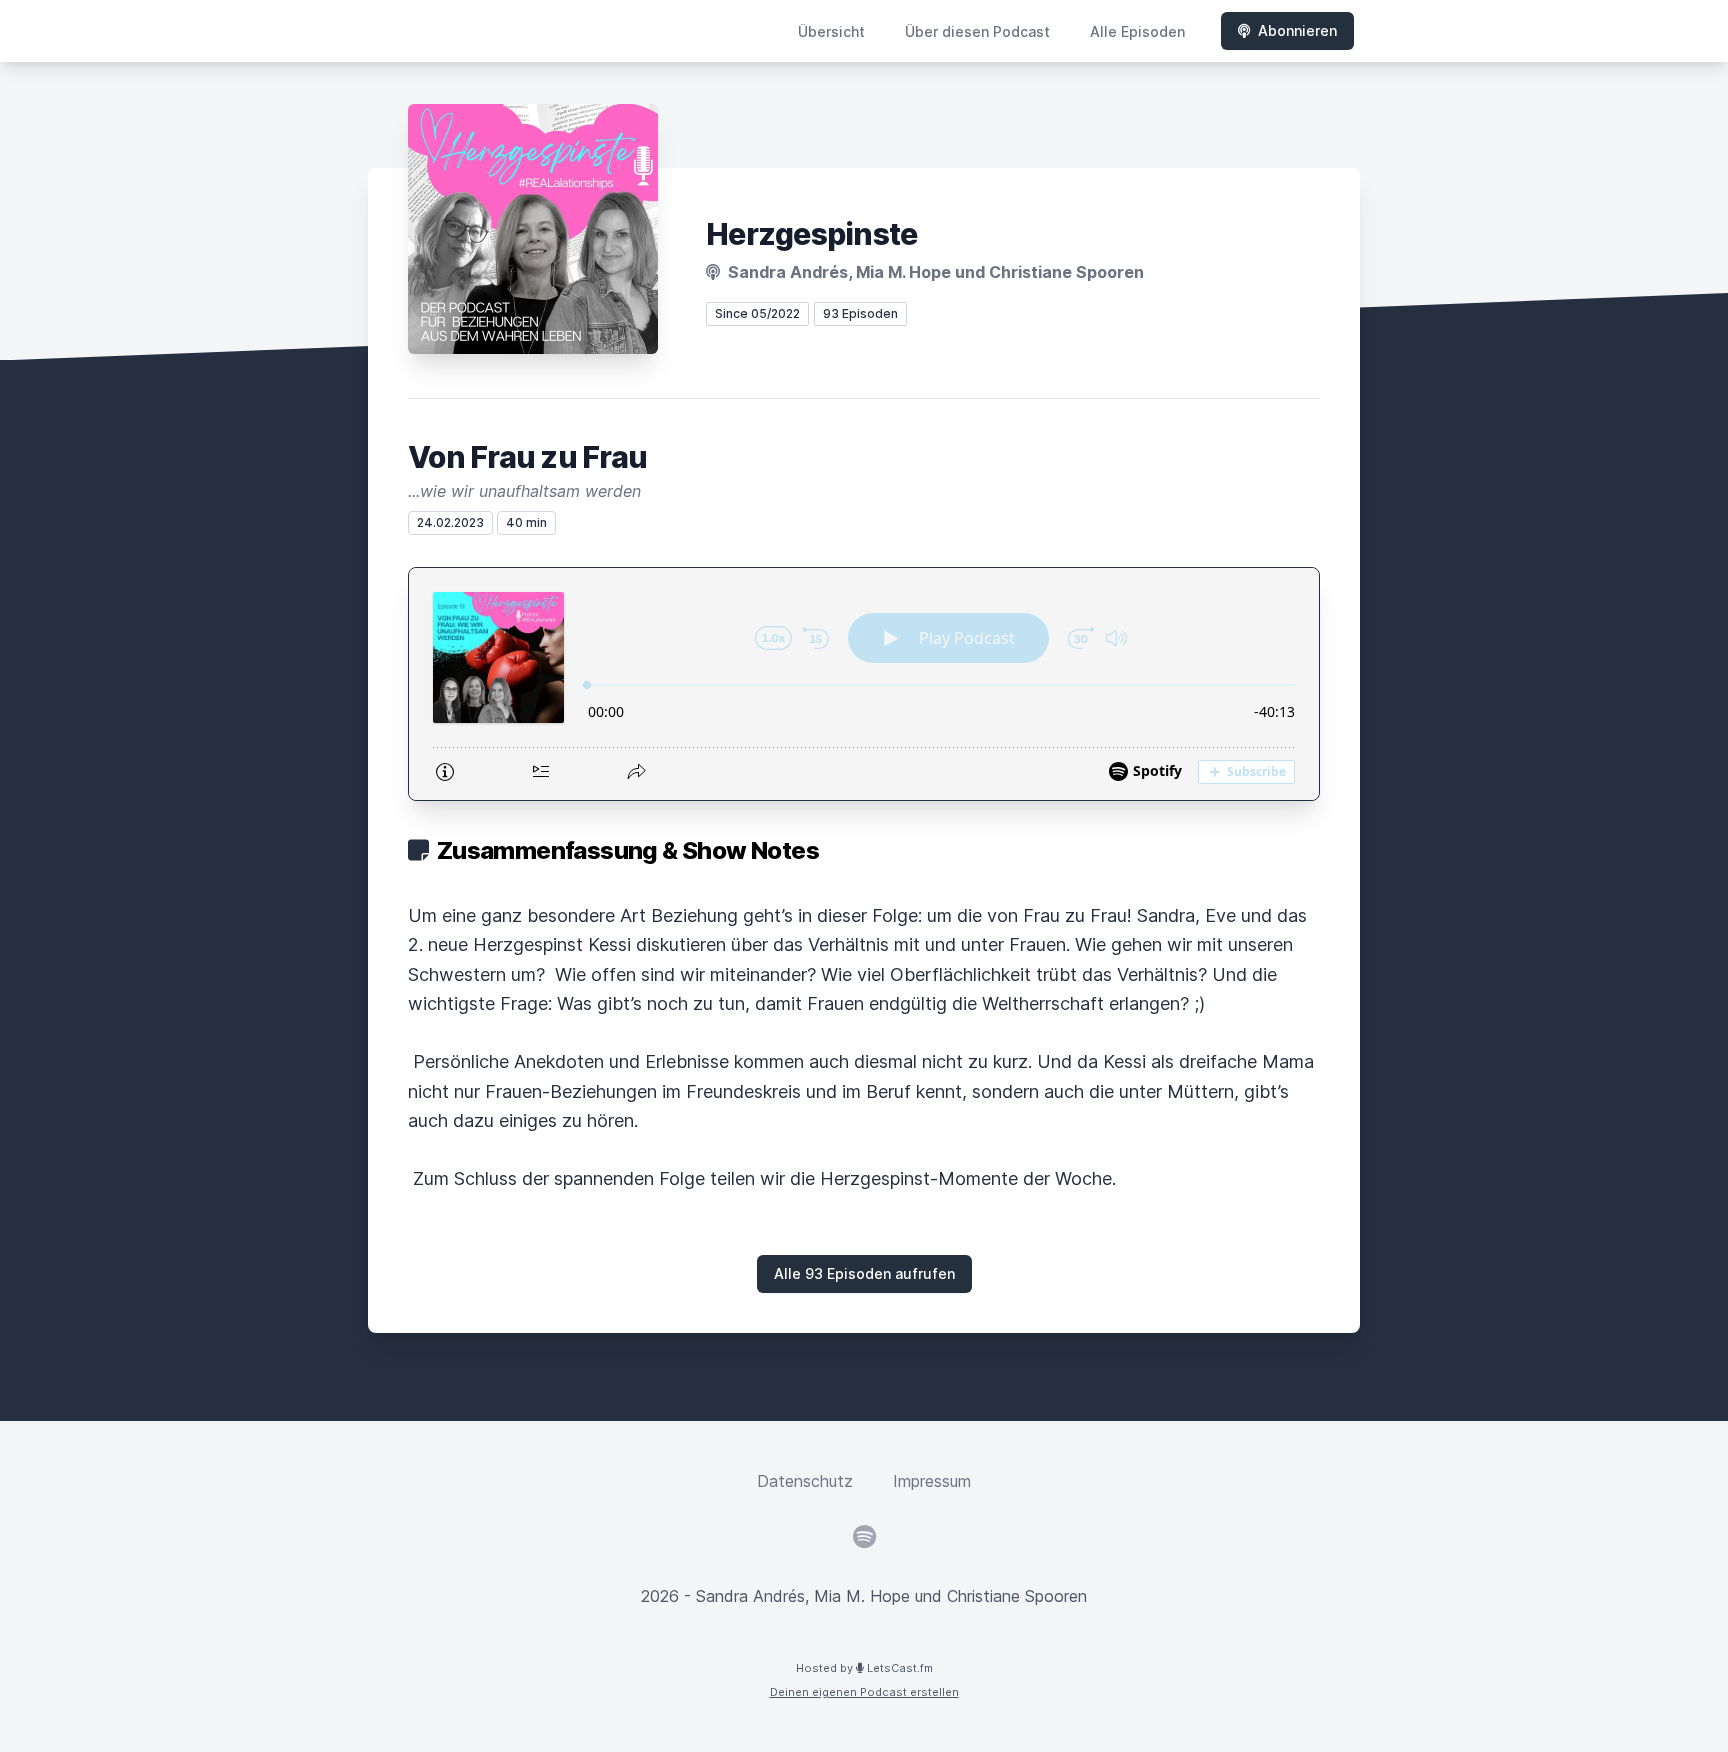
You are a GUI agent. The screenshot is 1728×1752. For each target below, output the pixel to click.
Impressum (932, 1481)
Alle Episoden (1137, 31)
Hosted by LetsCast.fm (864, 1668)
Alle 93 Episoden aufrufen (864, 1273)
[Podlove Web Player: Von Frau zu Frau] (864, 684)
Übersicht (831, 31)
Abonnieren (1297, 30)
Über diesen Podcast (977, 31)
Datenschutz (805, 1481)
